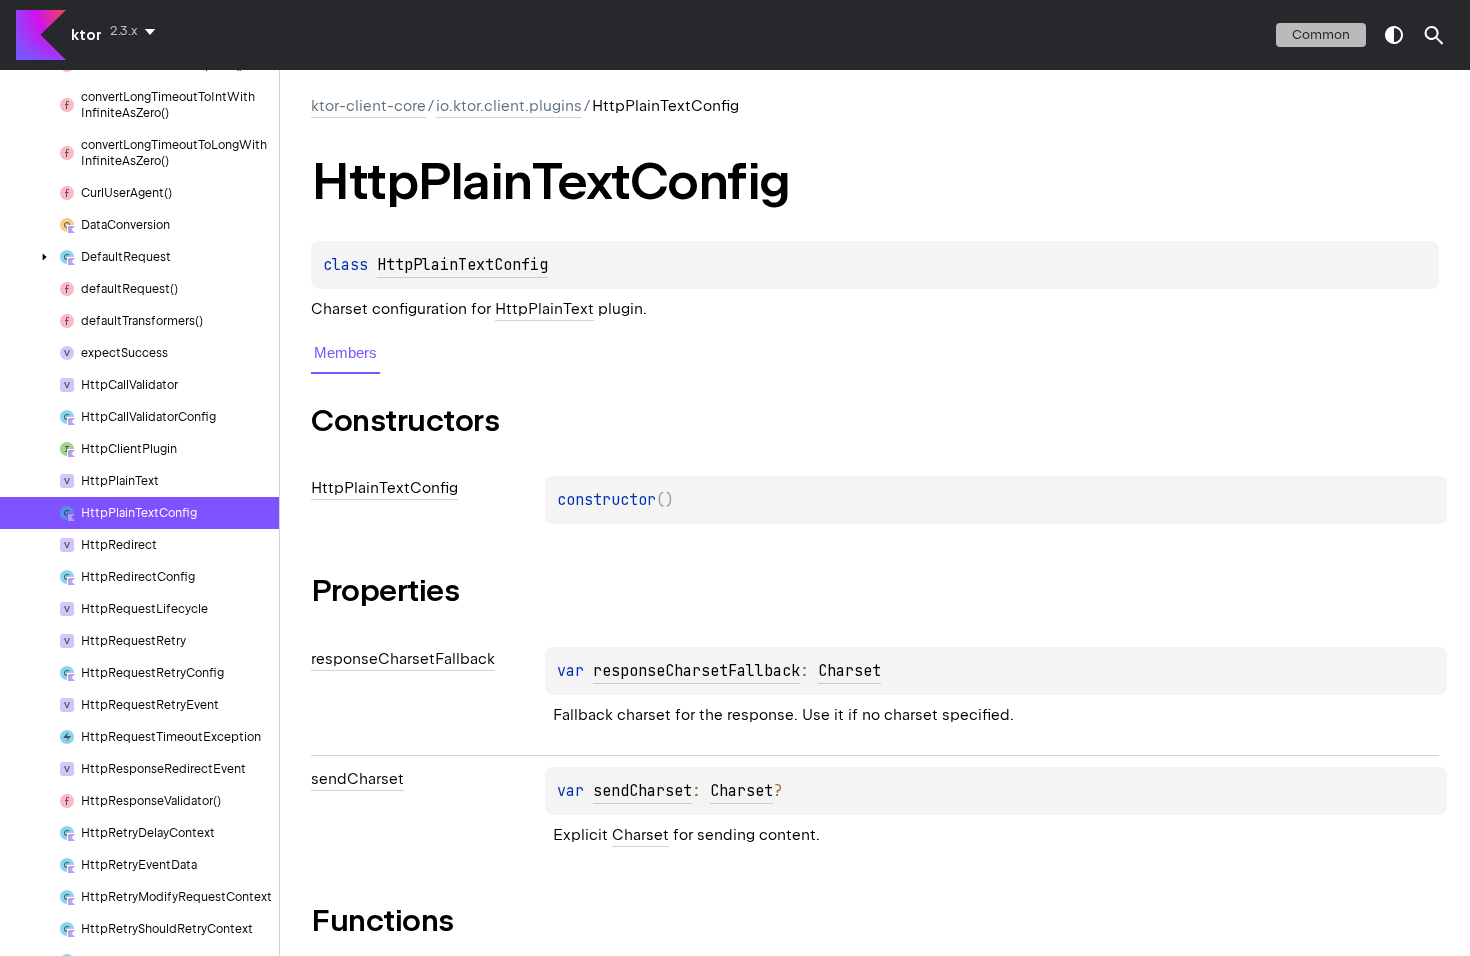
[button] (1434, 35)
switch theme (1394, 35)
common (1321, 34)
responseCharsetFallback (696, 671)
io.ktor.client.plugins (509, 106)
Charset (849, 671)
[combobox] (136, 31)
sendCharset (642, 791)
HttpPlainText (544, 309)
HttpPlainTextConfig (462, 265)
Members (345, 352)
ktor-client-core (368, 106)
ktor (86, 35)
